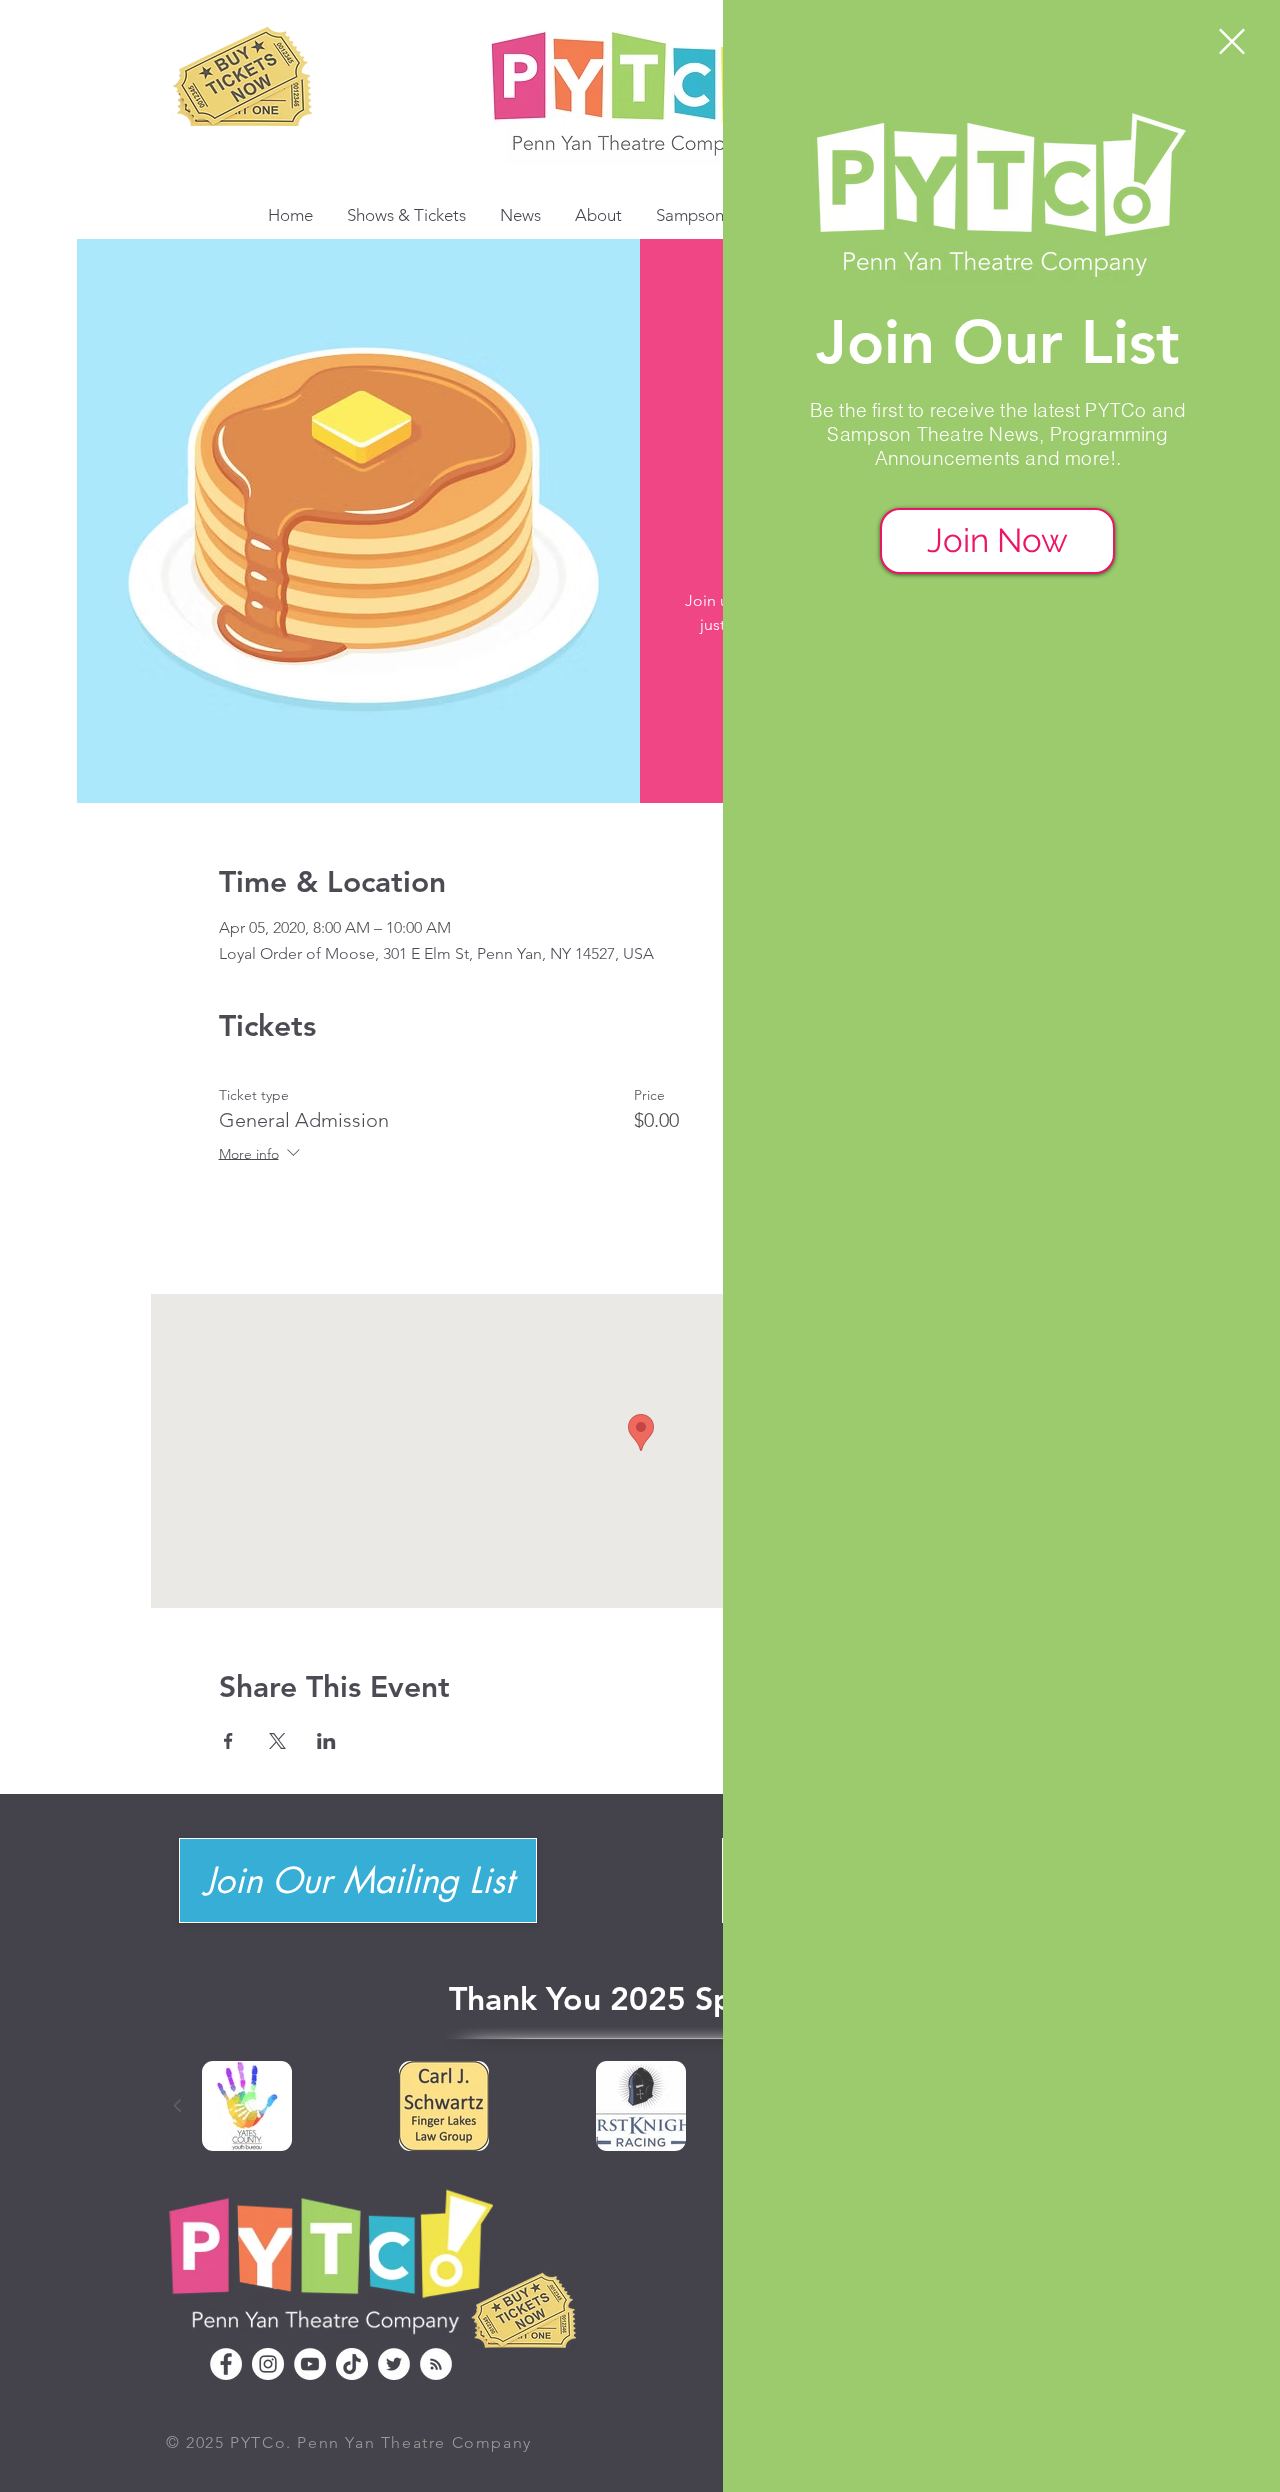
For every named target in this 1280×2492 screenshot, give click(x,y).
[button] (1232, 41)
